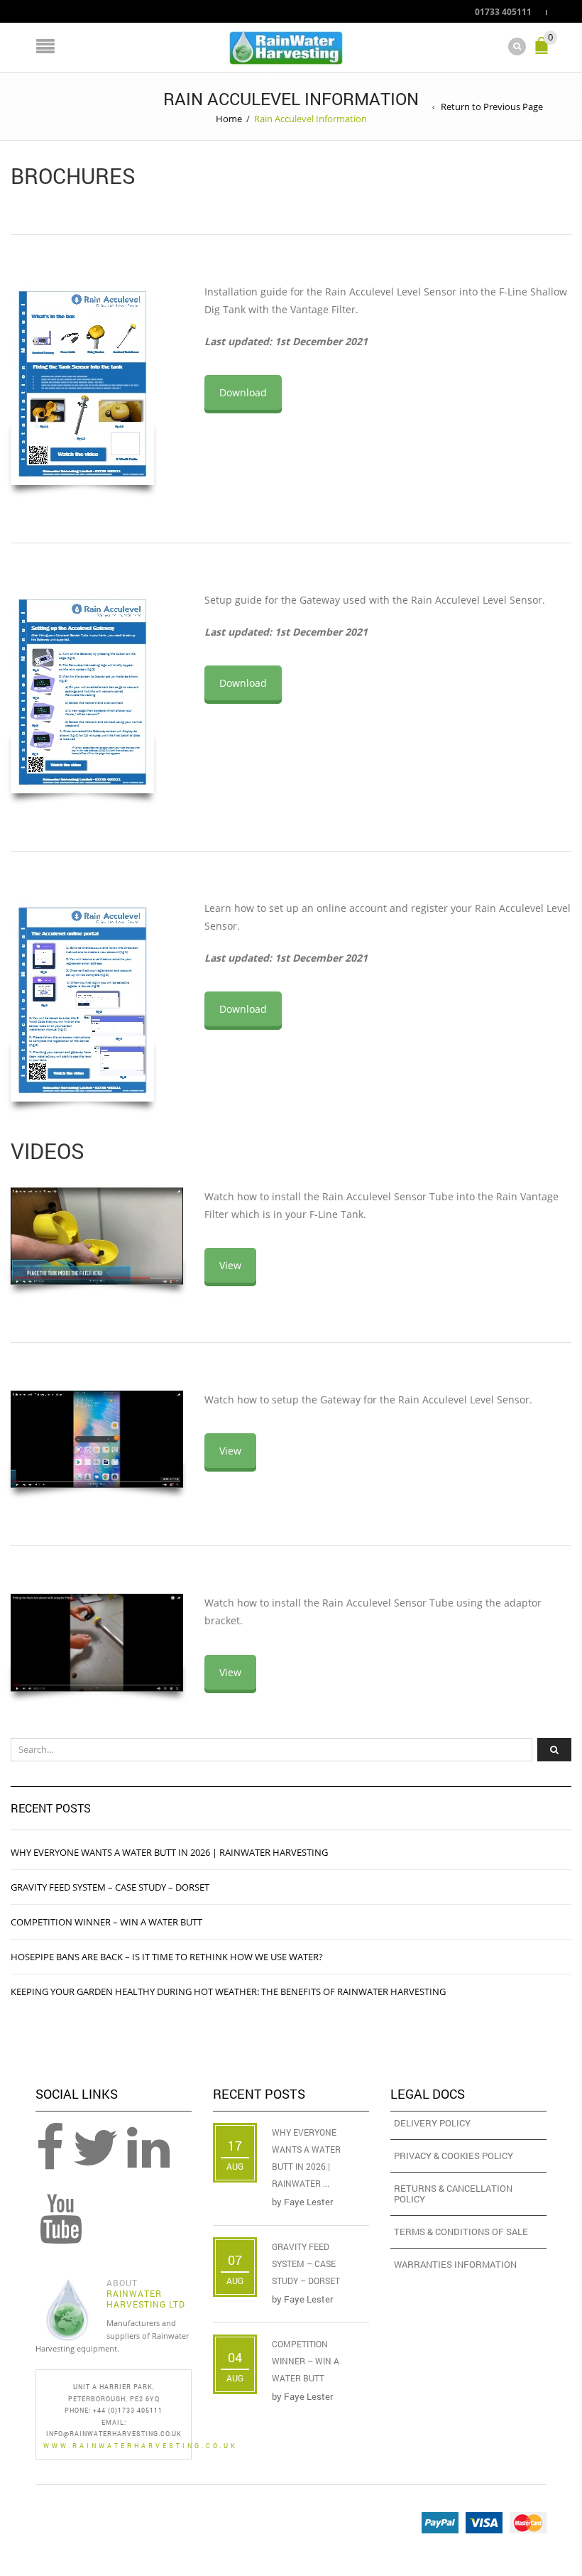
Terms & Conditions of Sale (461, 2232)
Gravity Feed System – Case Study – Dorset (110, 1887)
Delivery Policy (432, 2123)
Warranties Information (455, 2264)
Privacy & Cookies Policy (454, 2156)
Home (229, 119)
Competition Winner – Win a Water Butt (106, 1922)
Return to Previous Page (492, 107)
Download (243, 392)
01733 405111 (503, 11)
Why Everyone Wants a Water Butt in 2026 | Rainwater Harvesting (169, 1852)
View (230, 1265)
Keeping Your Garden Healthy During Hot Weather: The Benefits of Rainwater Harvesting (228, 1991)
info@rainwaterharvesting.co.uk (114, 2434)
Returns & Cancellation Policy (453, 2194)
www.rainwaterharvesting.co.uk (141, 2446)
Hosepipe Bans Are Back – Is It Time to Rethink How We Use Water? (167, 1957)
